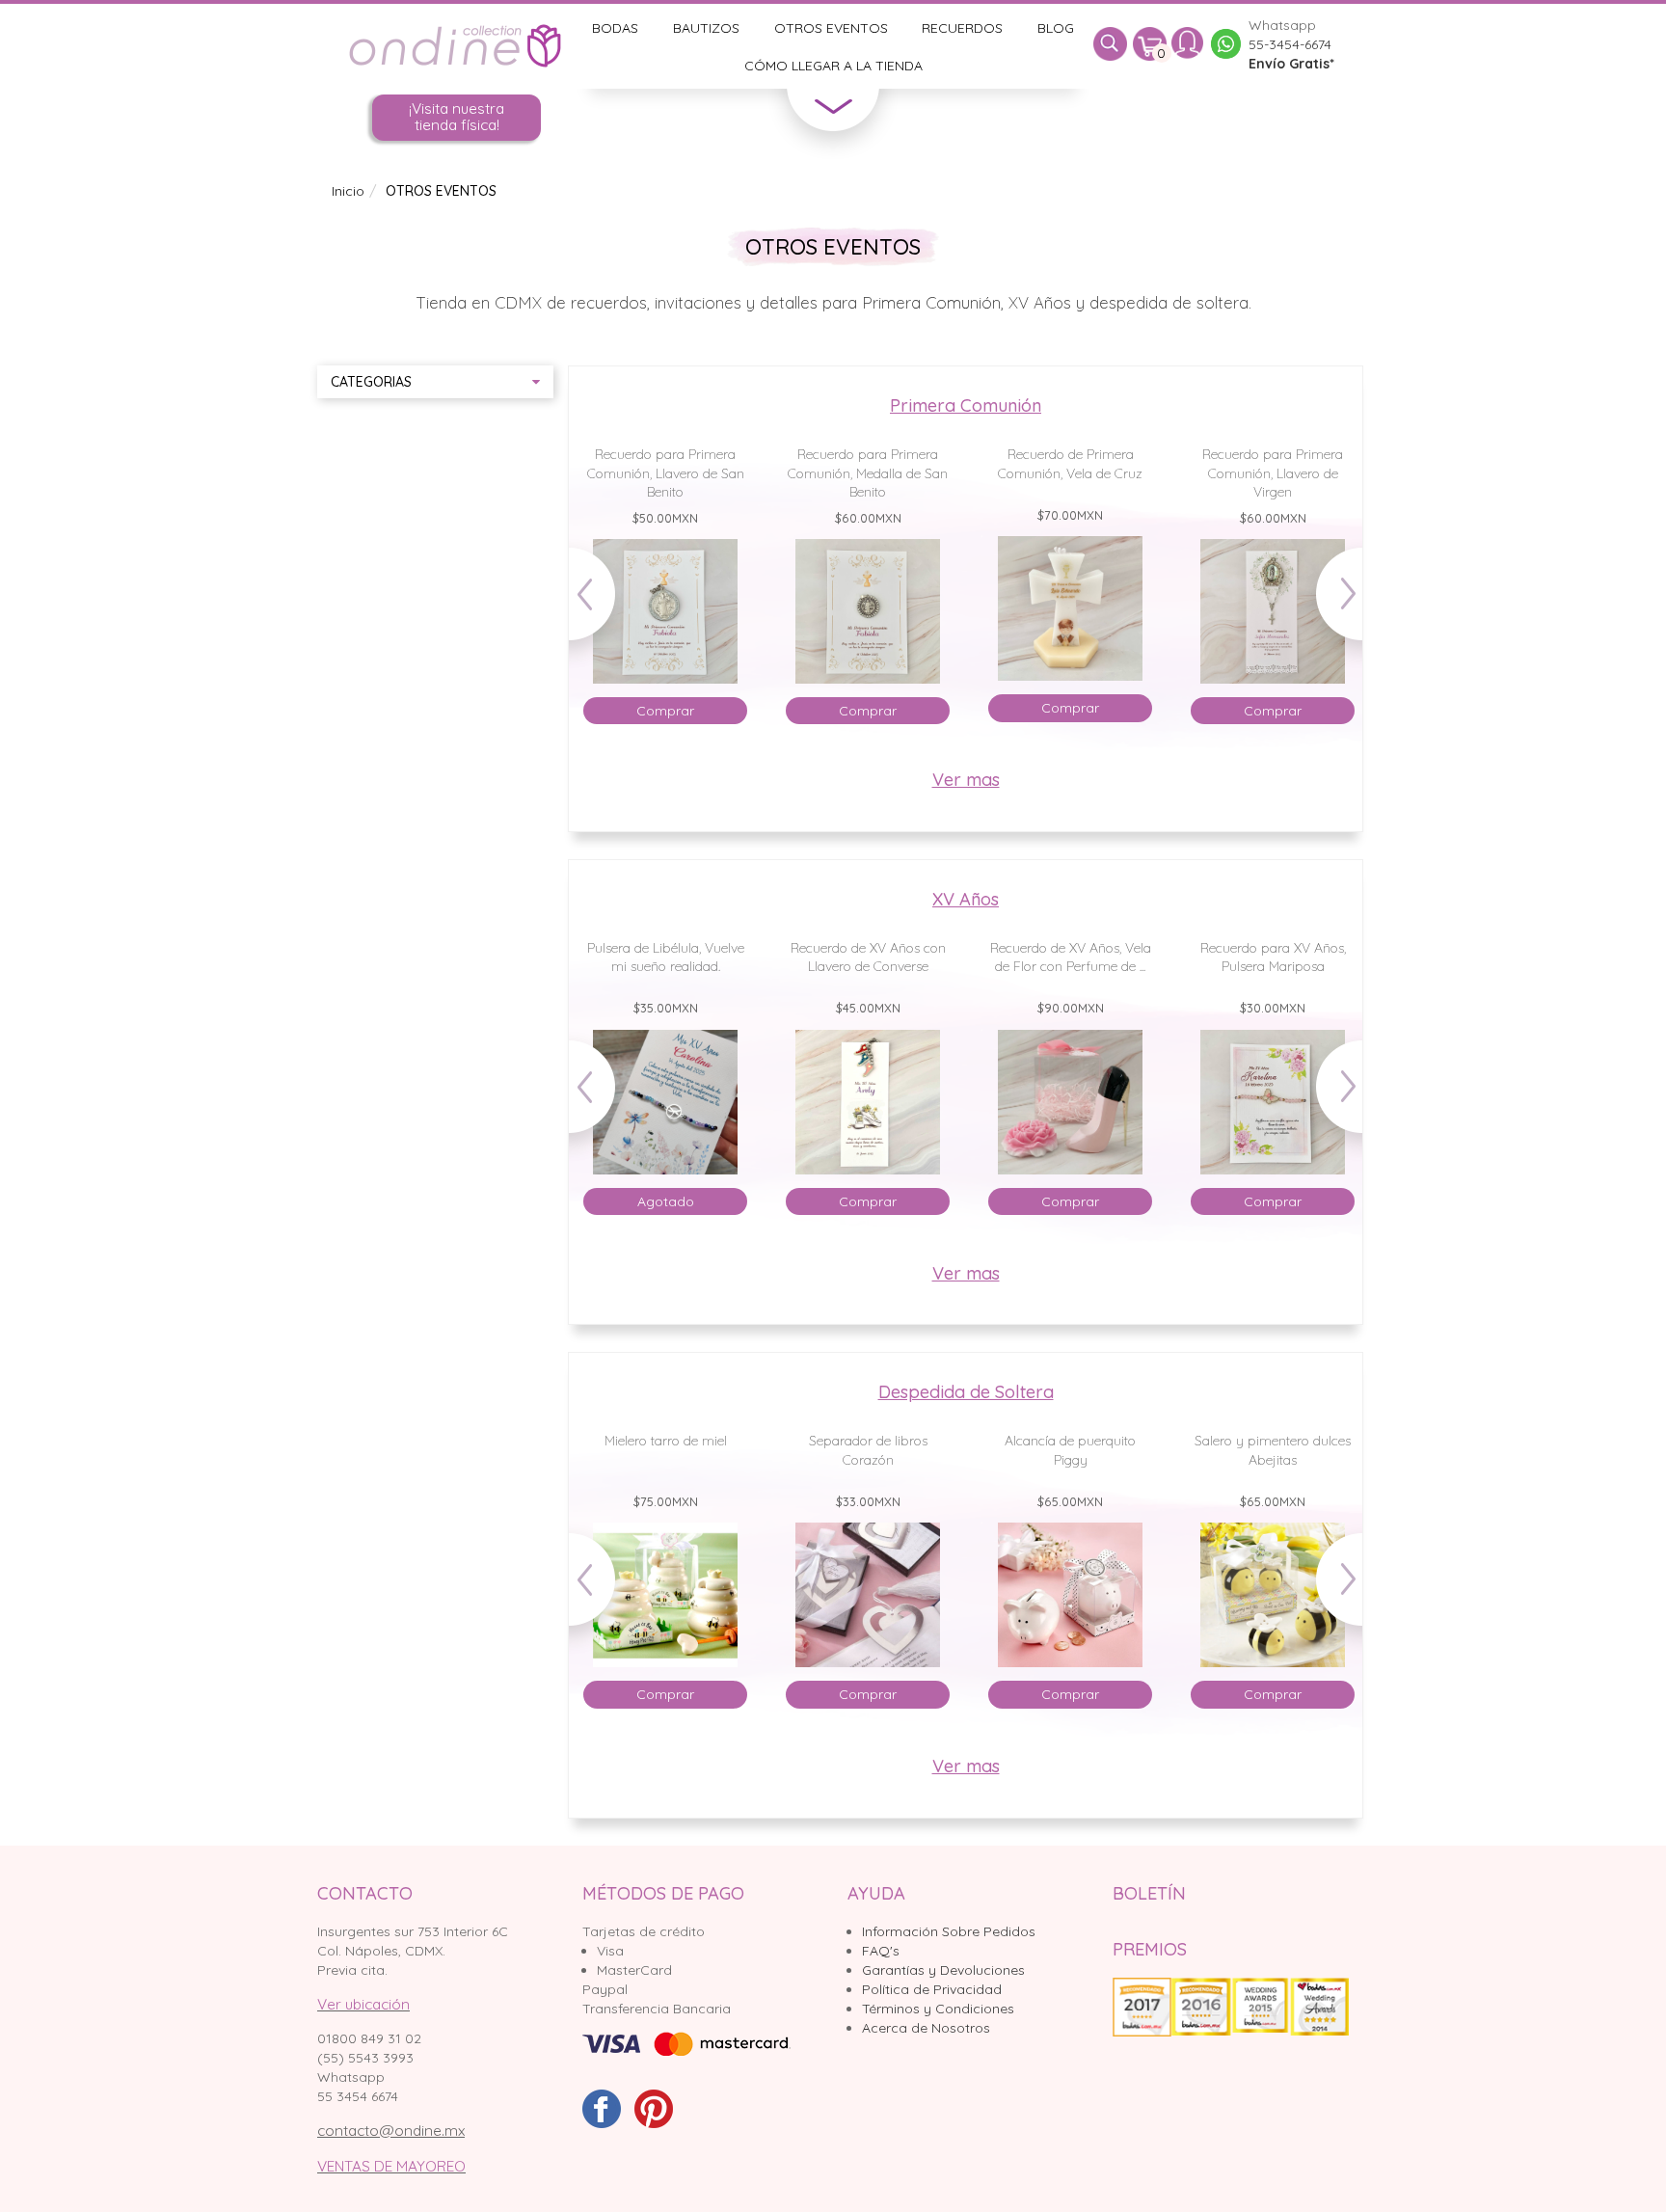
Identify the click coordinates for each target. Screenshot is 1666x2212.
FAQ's (881, 1951)
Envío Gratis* (1291, 64)
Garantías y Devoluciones (943, 1970)
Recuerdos (962, 28)
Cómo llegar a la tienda (833, 66)
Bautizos (706, 28)
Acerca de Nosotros (926, 2028)
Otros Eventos (831, 28)
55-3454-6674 (1290, 44)
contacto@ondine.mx (391, 2131)
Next (1330, 603)
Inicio (348, 191)
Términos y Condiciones (938, 2009)
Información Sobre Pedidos (949, 1931)
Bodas (615, 28)
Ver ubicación (363, 2004)
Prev (601, 603)
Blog (1056, 28)
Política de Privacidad (932, 1989)
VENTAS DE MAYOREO (391, 2166)
